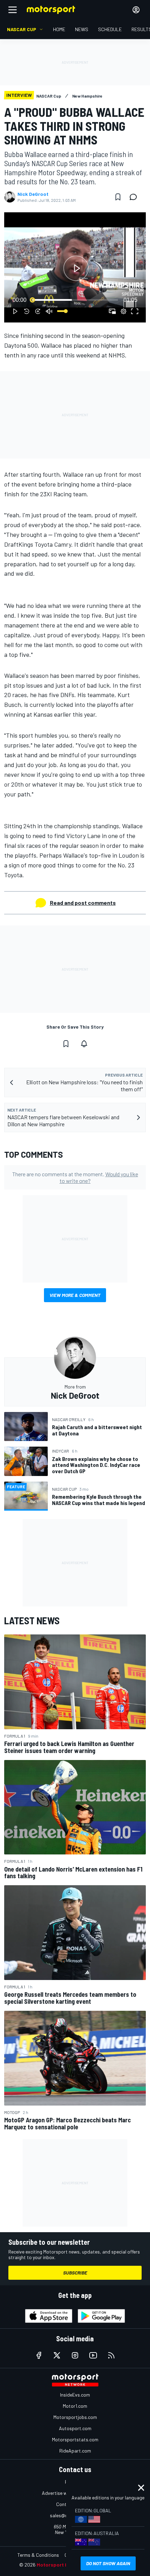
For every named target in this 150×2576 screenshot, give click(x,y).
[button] (76, 268)
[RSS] (111, 2355)
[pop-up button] (123, 311)
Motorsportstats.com (75, 2439)
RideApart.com (75, 2451)
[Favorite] (118, 197)
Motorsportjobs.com (75, 2417)
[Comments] (135, 197)
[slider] (75, 300)
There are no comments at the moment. (75, 1177)
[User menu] (136, 10)
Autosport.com (75, 2428)
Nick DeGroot (33, 194)
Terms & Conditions (38, 2555)
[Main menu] (13, 10)
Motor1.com (75, 2406)
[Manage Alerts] (84, 1044)
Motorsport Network (61, 2565)
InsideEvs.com (75, 2395)
